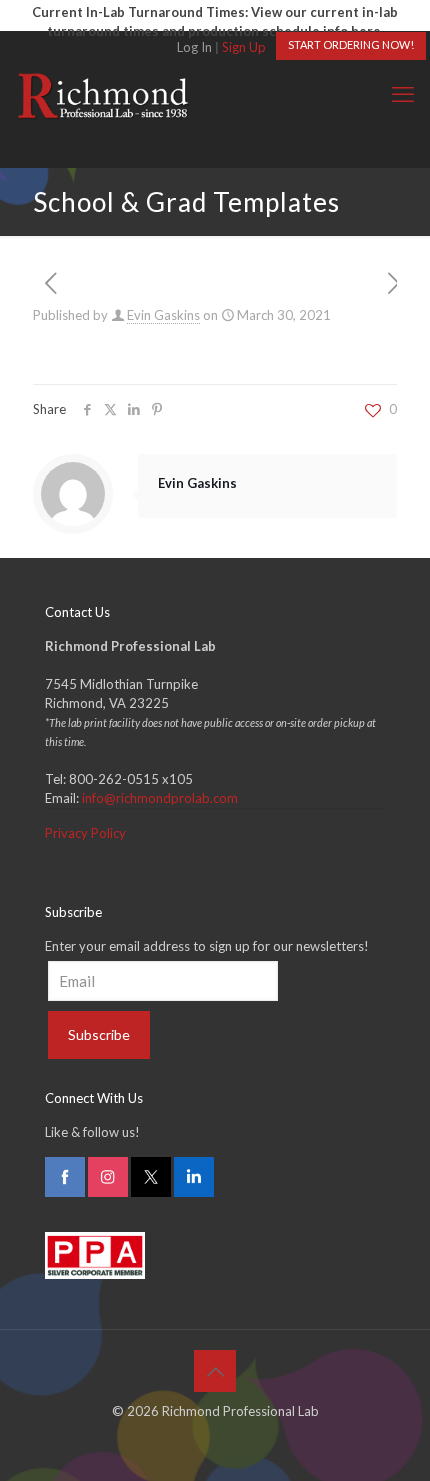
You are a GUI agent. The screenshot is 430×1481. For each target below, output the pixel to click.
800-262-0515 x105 (131, 779)
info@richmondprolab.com (160, 798)
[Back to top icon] (215, 1371)
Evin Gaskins (163, 315)
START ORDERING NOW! (351, 44)
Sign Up (244, 47)
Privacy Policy (85, 833)
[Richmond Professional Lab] (103, 94)
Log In (194, 47)
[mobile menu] (403, 94)
